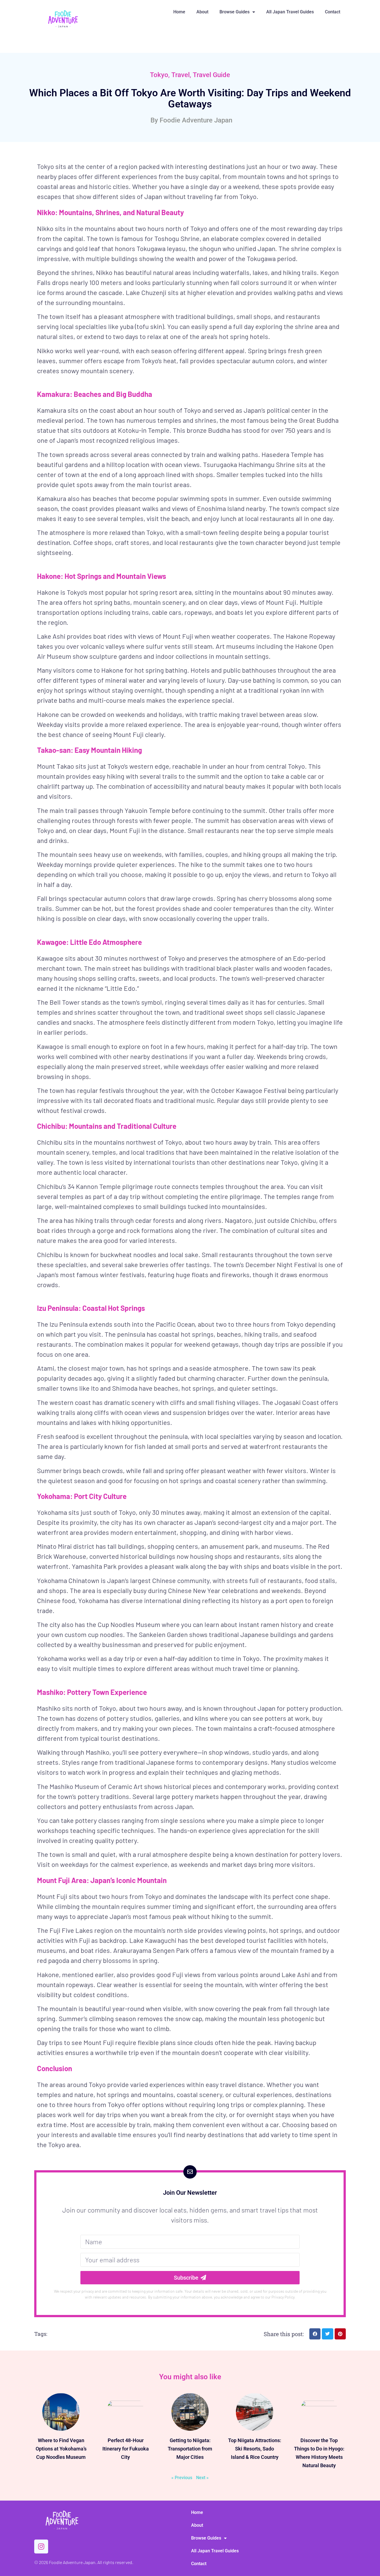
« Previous (182, 2478)
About (202, 12)
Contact (333, 12)
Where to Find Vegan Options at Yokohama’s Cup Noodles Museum (61, 2449)
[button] (315, 2334)
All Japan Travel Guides (290, 12)
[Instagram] (41, 2546)
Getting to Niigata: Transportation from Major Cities (190, 2449)
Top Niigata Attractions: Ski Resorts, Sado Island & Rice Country (255, 2449)
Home (179, 12)
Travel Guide (211, 75)
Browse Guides (235, 12)
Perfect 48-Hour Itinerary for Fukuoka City (126, 2449)
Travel (181, 75)
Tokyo (159, 75)
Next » (202, 2478)
